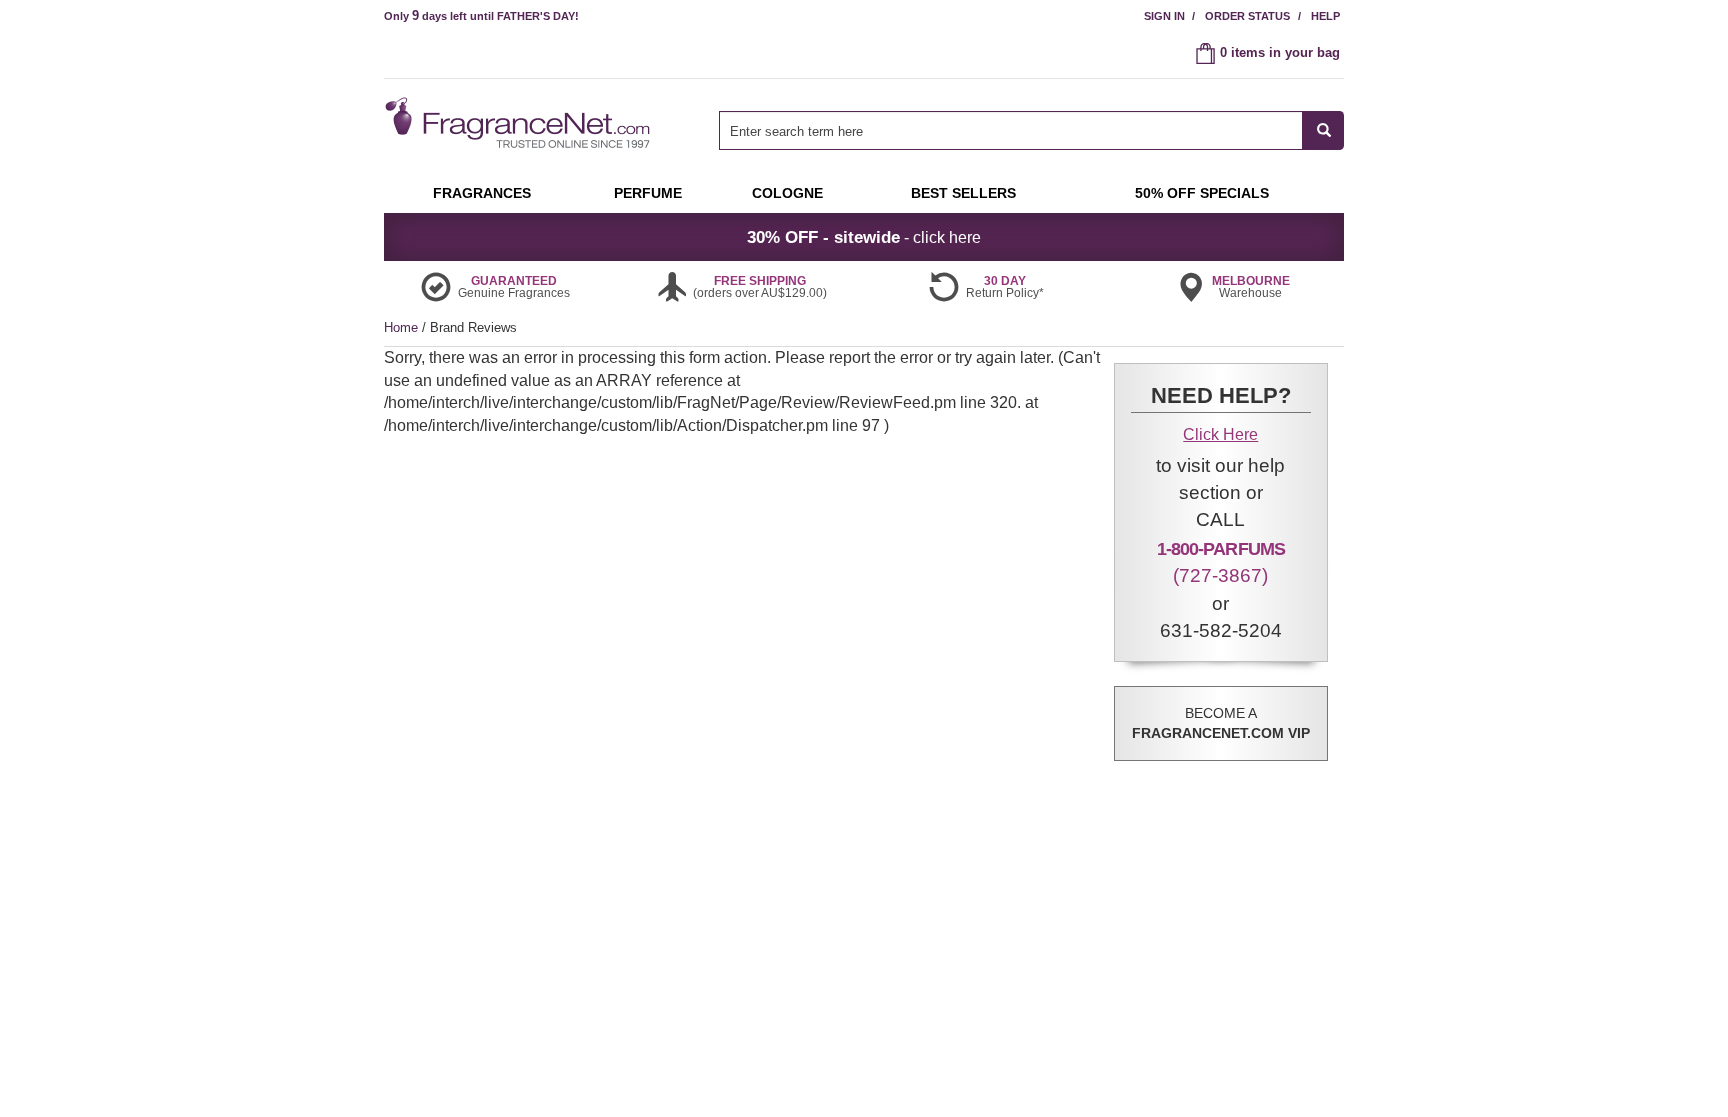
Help (1325, 16)
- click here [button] (864, 237)
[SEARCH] (1323, 130)
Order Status (1247, 16)
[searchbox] (1011, 130)
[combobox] (1031, 130)
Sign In (1164, 16)
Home (401, 327)
